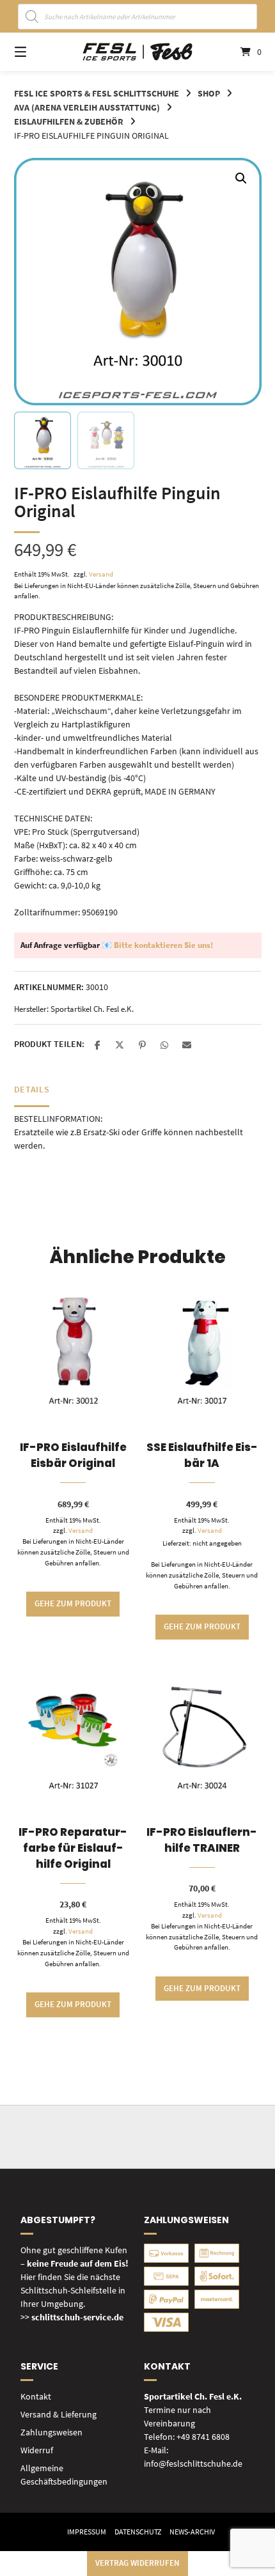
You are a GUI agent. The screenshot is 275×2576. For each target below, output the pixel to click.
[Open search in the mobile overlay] (138, 17)
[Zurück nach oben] (137, 2137)
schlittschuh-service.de (77, 2317)
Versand (101, 574)
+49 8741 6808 (203, 2437)
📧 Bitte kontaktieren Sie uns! (157, 945)
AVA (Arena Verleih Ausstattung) (87, 107)
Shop (209, 93)
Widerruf (37, 2450)
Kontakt (36, 2396)
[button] (241, 178)
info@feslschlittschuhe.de (193, 2463)
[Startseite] (138, 52)
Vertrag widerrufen (137, 2563)
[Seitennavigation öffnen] (39, 52)
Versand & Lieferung (59, 2414)
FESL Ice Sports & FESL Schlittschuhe (97, 93)
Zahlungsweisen (51, 2432)
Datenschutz (138, 2532)
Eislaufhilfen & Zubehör (69, 121)
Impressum (87, 2532)
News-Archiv (192, 2532)
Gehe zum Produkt (73, 1603)
